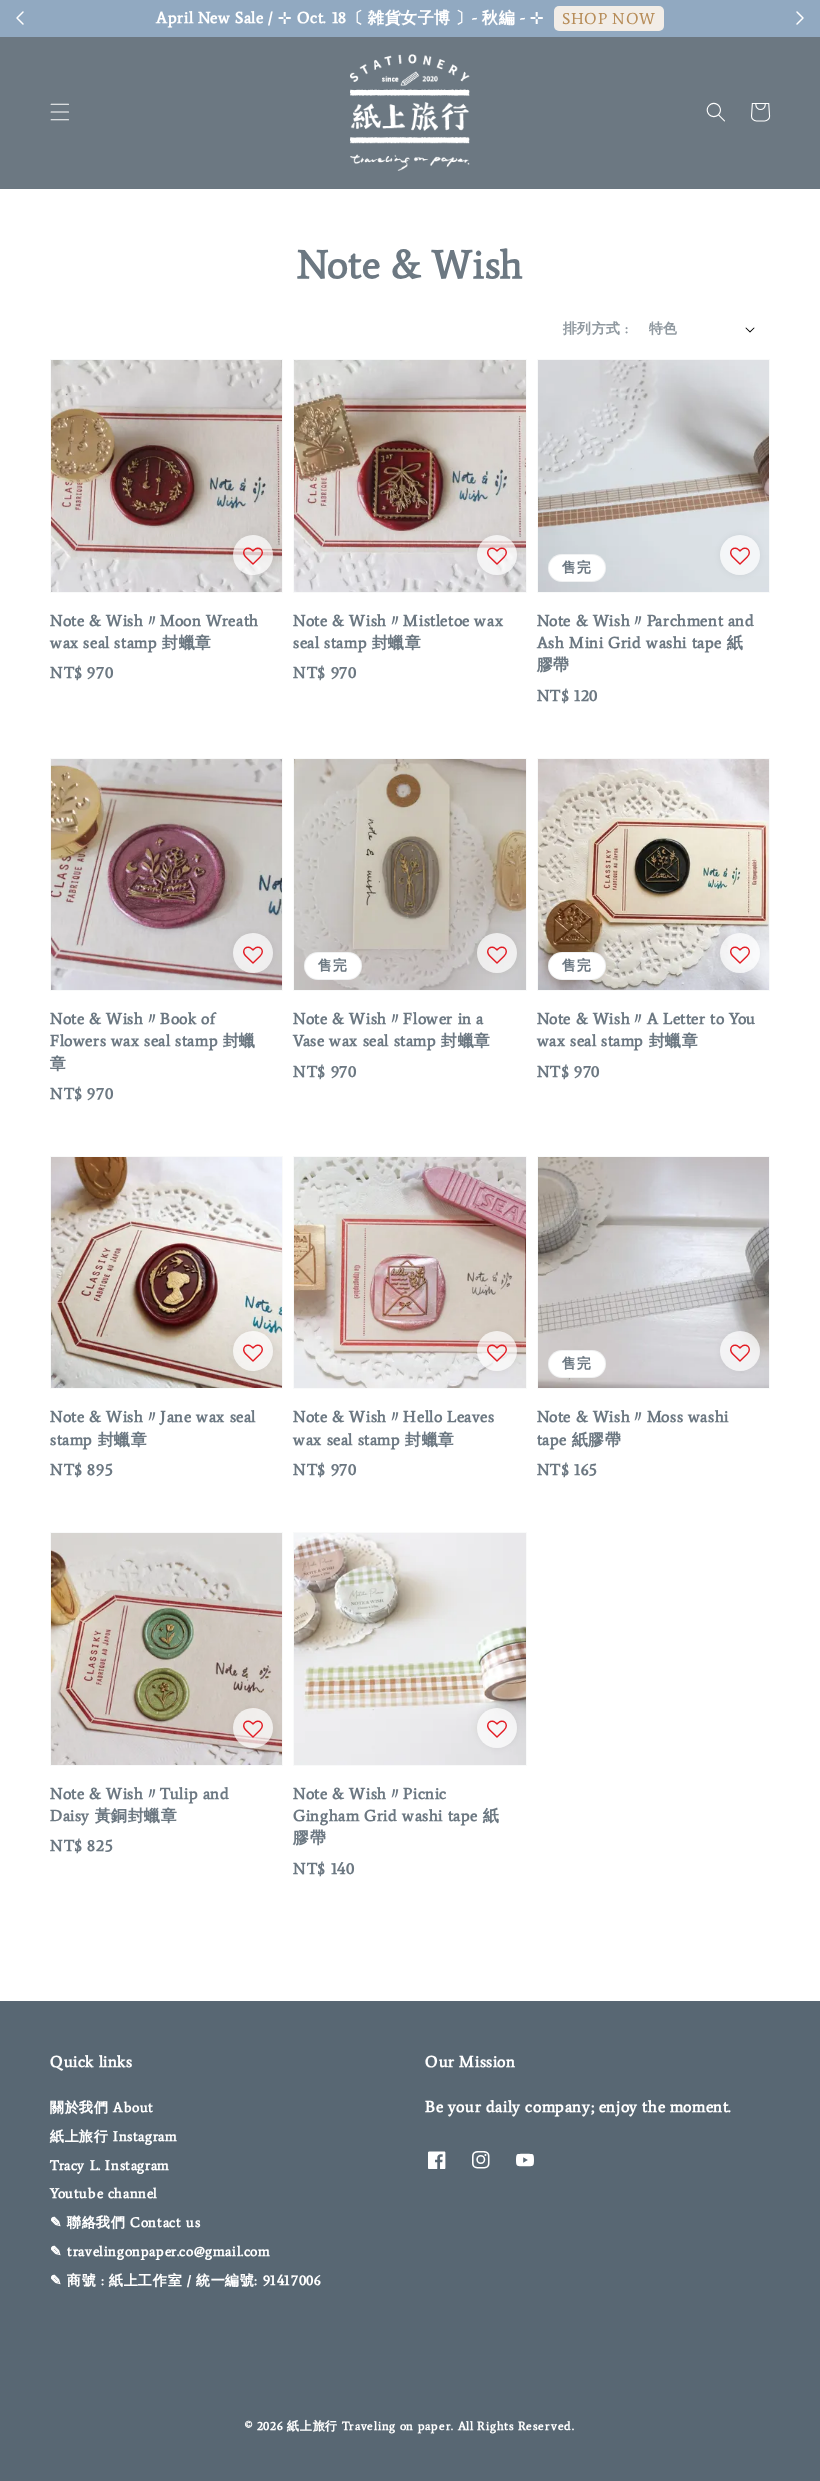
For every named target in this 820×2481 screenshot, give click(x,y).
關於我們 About (102, 2107)
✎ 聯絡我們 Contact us (125, 2222)
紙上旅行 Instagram (113, 2136)
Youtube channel (104, 2193)
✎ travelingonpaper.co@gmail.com (160, 2251)
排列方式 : (595, 328)
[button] (60, 112)
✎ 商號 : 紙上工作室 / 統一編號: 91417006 (185, 2280)
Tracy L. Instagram (110, 2165)
